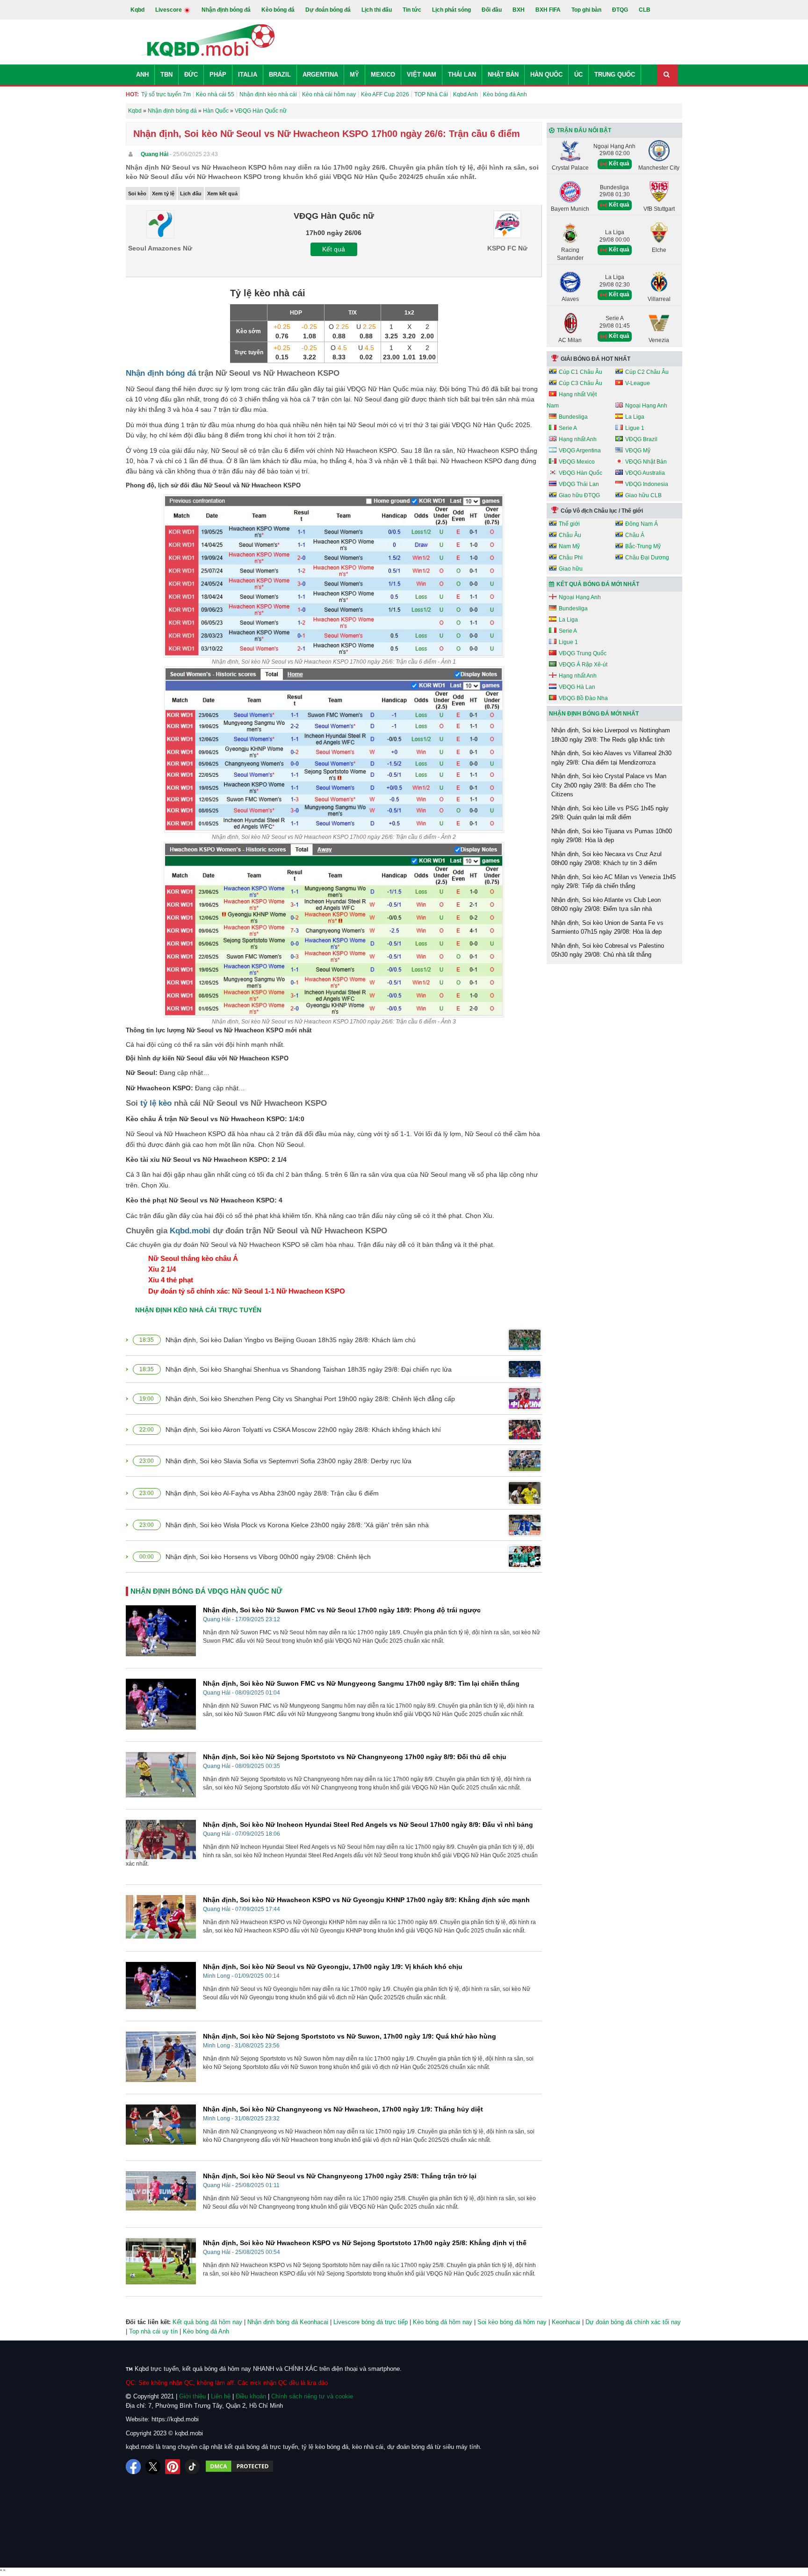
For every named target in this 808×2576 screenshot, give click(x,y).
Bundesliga (573, 417)
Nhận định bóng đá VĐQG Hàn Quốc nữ (206, 1591)
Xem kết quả (222, 193)
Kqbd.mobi (190, 1231)
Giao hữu (571, 569)
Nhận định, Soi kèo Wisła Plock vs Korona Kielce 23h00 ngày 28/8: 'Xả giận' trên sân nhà (297, 1525)
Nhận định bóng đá (226, 10)
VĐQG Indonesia (647, 484)
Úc (578, 75)
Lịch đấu (191, 193)
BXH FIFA (548, 10)
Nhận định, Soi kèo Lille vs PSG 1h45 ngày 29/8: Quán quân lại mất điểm (610, 813)
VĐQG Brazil (641, 439)
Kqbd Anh (465, 94)
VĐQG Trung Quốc (583, 653)
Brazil (280, 75)
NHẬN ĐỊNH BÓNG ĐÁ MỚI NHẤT (594, 714)
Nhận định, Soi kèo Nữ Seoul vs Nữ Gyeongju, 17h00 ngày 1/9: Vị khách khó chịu (333, 1967)
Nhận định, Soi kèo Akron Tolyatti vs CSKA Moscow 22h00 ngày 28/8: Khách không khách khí (303, 1430)
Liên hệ (221, 2396)
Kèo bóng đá (278, 10)
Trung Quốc (615, 75)
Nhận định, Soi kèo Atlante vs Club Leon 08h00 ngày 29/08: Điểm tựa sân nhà (606, 905)
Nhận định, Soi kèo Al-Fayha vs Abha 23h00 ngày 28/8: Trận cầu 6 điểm (272, 1493)
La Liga (635, 417)
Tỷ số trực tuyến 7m (166, 94)
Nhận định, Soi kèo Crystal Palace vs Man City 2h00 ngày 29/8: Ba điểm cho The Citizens (609, 785)
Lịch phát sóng (451, 10)
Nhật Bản (503, 75)
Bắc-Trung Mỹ (643, 546)
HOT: (132, 94)
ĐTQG (620, 10)
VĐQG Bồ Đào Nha (583, 698)
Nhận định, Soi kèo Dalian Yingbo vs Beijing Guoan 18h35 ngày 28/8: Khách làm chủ (291, 1340)
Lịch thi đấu (377, 10)
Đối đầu (492, 10)
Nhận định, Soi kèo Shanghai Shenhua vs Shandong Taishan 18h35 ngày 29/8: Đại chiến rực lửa (309, 1369)
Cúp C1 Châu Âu (581, 372)
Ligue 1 (635, 428)
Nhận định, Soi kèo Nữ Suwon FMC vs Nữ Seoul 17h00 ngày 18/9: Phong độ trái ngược (342, 1610)
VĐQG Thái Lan (579, 484)
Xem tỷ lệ (163, 193)
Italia (248, 75)
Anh (142, 75)
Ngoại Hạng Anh (646, 406)
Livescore (169, 10)
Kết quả (334, 249)
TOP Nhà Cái (431, 94)
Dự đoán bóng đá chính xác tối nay (633, 2322)
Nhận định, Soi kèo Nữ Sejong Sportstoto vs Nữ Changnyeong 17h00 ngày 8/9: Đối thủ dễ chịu (355, 1757)
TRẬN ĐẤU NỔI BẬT (584, 130)
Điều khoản (251, 2396)
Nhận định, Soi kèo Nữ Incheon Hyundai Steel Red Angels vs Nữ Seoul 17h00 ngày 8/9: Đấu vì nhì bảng (368, 1825)
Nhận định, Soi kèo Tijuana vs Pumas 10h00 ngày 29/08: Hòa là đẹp (612, 836)
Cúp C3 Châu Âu (581, 383)
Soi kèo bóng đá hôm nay (512, 2322)
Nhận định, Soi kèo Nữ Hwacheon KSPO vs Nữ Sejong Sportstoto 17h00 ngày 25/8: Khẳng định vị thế (365, 2243)
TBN (166, 75)
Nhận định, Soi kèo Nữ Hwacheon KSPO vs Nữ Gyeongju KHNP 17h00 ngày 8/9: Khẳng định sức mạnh (366, 1900)
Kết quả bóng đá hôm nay (207, 2322)
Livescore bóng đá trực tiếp (371, 2322)
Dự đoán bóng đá (328, 10)
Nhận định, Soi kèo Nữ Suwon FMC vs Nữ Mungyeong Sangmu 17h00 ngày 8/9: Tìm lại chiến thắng (361, 1683)
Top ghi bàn (586, 10)
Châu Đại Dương (647, 558)
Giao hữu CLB (643, 495)
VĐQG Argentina (580, 451)
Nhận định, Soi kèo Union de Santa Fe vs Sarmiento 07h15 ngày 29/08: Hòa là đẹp (607, 927)
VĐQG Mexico (577, 462)
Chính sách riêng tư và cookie (312, 2396)
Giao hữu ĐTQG (579, 495)
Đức (191, 75)
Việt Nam (422, 75)
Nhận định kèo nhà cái (268, 94)
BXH (519, 10)
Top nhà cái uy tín (153, 2331)
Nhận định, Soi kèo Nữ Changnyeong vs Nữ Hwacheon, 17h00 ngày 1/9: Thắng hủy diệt (343, 2109)
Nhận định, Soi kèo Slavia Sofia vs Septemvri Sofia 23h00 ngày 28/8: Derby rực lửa (289, 1461)
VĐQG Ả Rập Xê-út (583, 665)
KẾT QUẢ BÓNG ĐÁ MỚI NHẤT (598, 584)
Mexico (383, 75)
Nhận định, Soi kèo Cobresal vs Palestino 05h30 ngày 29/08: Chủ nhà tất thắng (608, 950)
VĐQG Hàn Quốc (581, 473)
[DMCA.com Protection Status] (239, 2467)
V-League (638, 383)
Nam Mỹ (569, 546)
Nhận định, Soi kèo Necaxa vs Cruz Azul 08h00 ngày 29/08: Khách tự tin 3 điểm (606, 859)
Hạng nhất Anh (578, 439)
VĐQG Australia (645, 473)
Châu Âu (570, 535)
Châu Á (635, 535)
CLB (645, 10)
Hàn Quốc (546, 75)
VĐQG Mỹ (638, 451)
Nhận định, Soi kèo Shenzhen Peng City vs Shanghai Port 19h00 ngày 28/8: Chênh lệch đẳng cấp (310, 1399)
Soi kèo (137, 193)
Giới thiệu (192, 2396)
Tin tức (412, 10)
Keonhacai (566, 2322)
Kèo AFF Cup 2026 (385, 94)
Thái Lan (462, 75)
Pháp (218, 75)
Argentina (320, 75)
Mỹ (354, 75)
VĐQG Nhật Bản (646, 462)
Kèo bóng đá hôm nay (443, 2322)
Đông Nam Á (642, 524)
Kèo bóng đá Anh (505, 94)
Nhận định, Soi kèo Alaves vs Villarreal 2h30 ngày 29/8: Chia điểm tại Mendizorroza (611, 758)
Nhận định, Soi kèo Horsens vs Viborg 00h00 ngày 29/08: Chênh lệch (268, 1557)
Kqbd (137, 10)
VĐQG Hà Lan (577, 687)
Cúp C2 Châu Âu (647, 372)
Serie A (568, 428)
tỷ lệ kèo (156, 1103)
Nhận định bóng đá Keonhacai (288, 2322)
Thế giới (569, 524)
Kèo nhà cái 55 (215, 94)
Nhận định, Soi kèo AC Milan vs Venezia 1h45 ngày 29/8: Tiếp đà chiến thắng (613, 882)
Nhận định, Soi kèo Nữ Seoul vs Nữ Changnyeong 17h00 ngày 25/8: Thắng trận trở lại (340, 2176)
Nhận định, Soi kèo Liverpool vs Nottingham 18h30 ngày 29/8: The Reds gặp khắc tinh (611, 735)
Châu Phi (571, 558)
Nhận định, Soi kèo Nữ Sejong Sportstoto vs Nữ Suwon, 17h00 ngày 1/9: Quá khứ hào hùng (350, 2036)
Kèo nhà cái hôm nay (329, 94)
